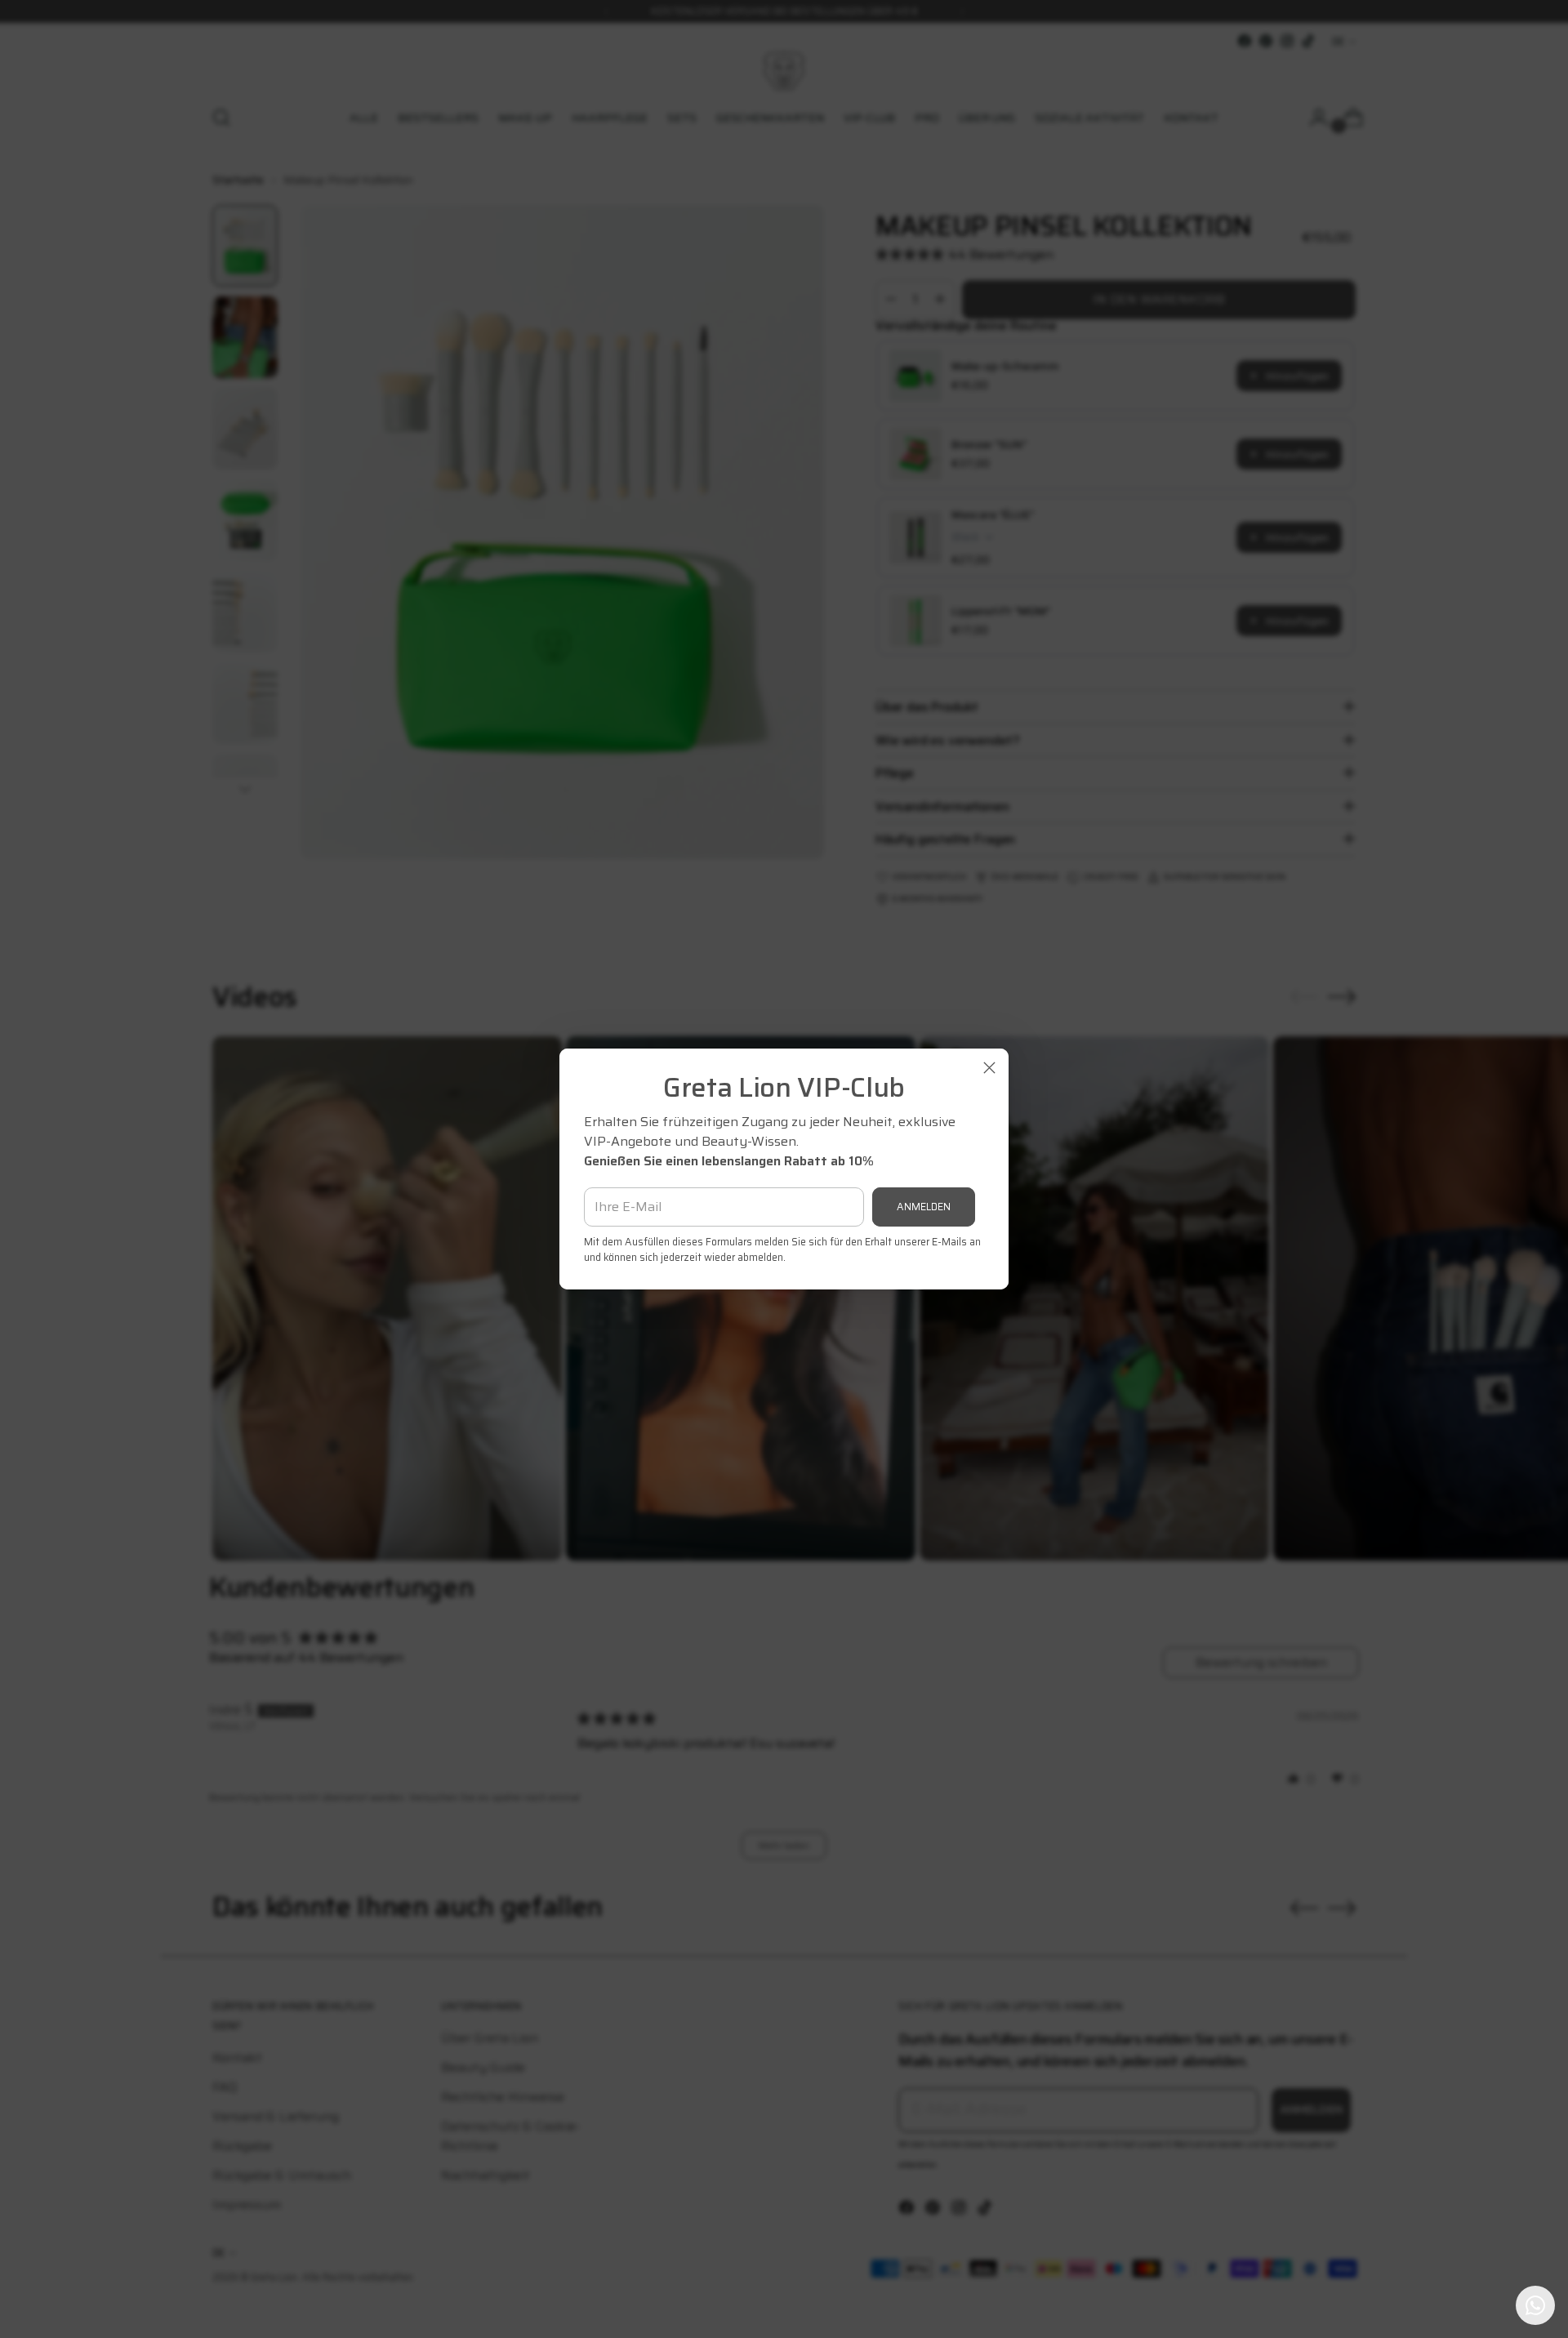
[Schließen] (989, 1068)
